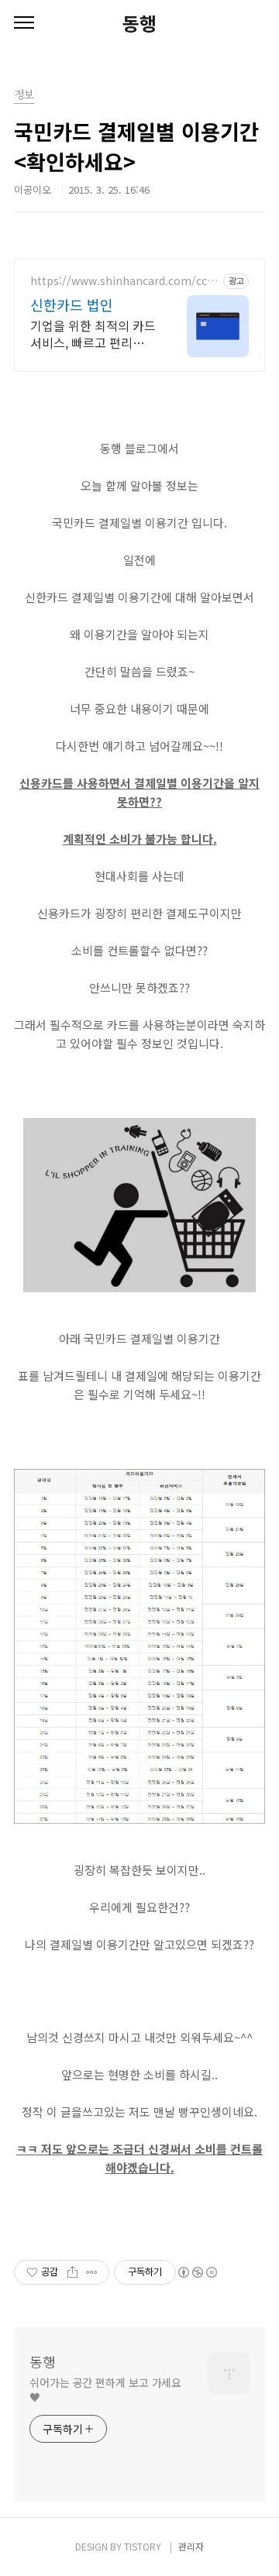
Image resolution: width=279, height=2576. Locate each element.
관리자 (191, 2546)
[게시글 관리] (92, 2272)
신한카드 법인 (72, 304)
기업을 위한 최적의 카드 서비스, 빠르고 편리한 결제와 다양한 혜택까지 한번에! (93, 334)
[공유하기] (72, 2272)
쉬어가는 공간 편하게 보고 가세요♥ (105, 2390)
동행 (139, 23)
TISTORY (143, 2546)
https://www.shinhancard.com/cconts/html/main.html (122, 281)
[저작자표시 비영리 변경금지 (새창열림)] (197, 2272)
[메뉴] (24, 23)
